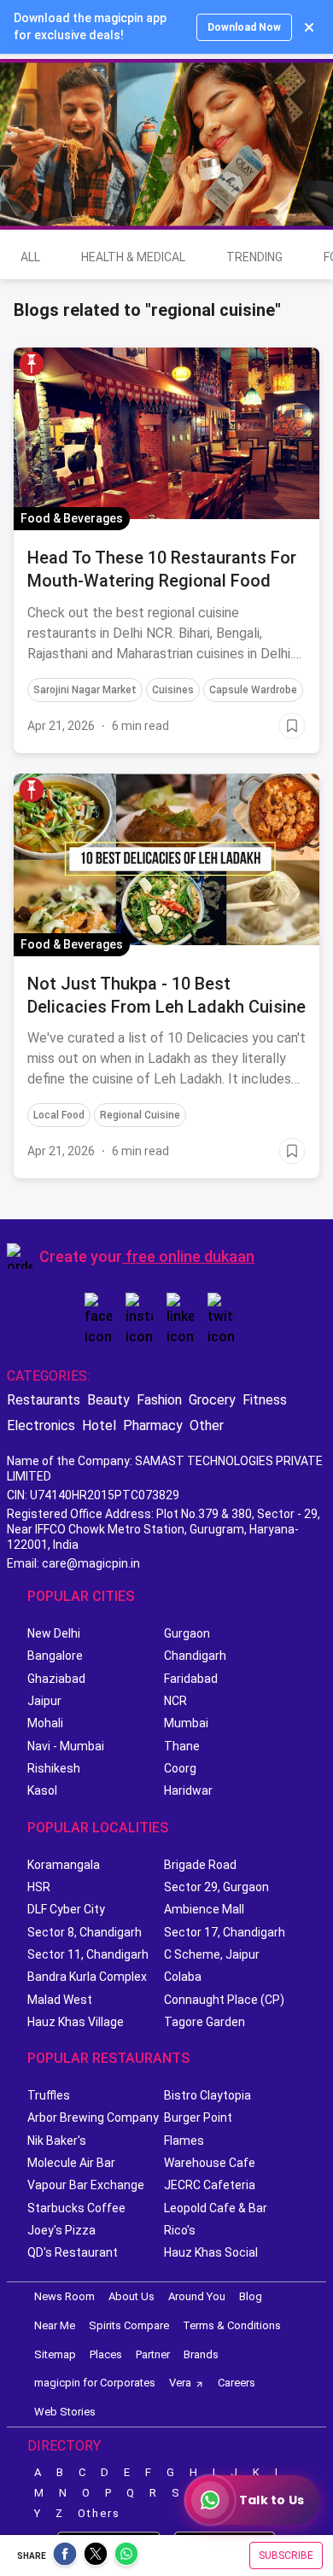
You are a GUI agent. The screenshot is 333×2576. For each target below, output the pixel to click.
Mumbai (186, 1723)
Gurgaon (187, 1633)
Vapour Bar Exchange (86, 2185)
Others (99, 2513)
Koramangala (64, 1865)
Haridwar (188, 1790)
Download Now (244, 27)
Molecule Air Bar (71, 2163)
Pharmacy (153, 1425)
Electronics (41, 1425)
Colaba (183, 1977)
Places (106, 2354)
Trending (254, 257)
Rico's (180, 2230)
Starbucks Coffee (76, 2208)
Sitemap (55, 2354)
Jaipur (44, 1701)
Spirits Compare (129, 2325)
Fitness (265, 1400)
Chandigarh (195, 1656)
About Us (131, 2296)
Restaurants (44, 1400)
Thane (182, 1746)
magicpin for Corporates (95, 2383)
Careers (237, 2383)
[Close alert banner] (309, 27)
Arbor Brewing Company (93, 2117)
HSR (39, 1887)
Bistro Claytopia (207, 2095)
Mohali (45, 1723)
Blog (251, 2296)
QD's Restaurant (73, 2252)
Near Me (55, 2325)
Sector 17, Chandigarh (225, 1932)
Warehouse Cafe (210, 2163)
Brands (201, 2354)
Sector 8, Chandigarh (85, 1932)
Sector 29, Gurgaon (216, 1887)
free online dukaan (190, 1256)
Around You (197, 2296)
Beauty (108, 1400)
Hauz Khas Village (76, 2022)
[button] (32, 364)
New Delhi (54, 1633)
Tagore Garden (204, 2022)
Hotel (99, 1425)
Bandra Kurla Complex (87, 1977)
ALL (30, 257)
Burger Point (198, 2117)
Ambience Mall (204, 1909)
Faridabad (191, 1679)
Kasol (42, 1790)
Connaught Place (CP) (224, 2000)
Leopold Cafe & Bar (216, 2208)
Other (207, 1425)
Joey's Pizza (61, 2230)
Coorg (180, 1768)
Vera (180, 2383)
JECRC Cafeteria (210, 2185)
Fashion (159, 1400)
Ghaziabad (56, 1679)
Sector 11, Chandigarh (88, 1954)
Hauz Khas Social (211, 2252)
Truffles (49, 2095)
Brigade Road (200, 1865)
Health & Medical (133, 257)
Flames (184, 2141)
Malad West (60, 2000)
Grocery (212, 1400)
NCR (175, 1701)
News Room (64, 2296)
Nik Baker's (57, 2141)
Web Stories (65, 2412)
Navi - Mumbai (66, 1746)
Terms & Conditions (232, 2325)
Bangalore (55, 1656)
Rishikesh (54, 1768)
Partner (153, 2354)
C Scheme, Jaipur (212, 1954)
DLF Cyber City (66, 1909)
